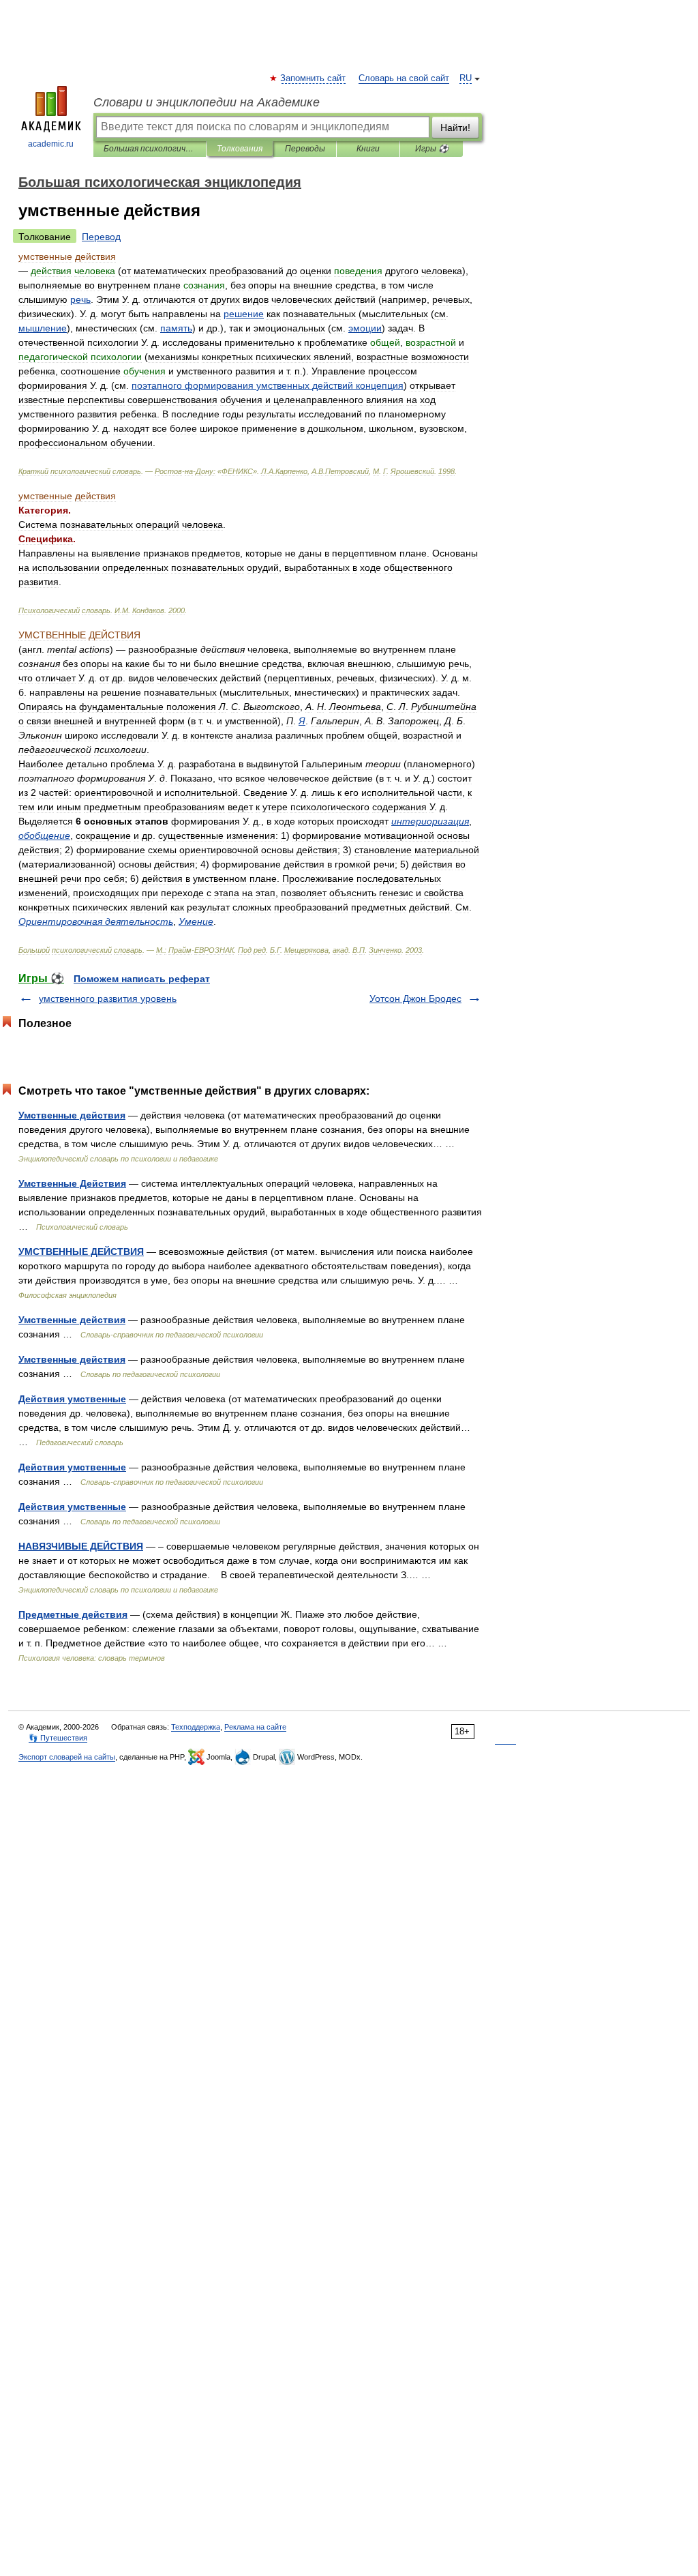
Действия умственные (72, 1399)
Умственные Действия (72, 1183)
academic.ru (51, 144)
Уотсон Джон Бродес (415, 998)
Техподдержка (196, 1727)
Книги (368, 149)
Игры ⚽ (432, 149)
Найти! (455, 128)
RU (466, 78)
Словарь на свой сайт (404, 78)
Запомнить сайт (314, 78)
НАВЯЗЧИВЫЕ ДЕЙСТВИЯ (81, 1546)
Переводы (305, 149)
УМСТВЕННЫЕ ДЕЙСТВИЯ (81, 1252)
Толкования (240, 149)
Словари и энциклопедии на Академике (207, 102)
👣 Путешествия (58, 1738)
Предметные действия (73, 1614)
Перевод (101, 237)
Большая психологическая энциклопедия (150, 149)
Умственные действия (72, 1115)
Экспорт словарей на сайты (67, 1757)
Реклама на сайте (255, 1727)
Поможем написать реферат (142, 979)
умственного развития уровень (108, 998)
